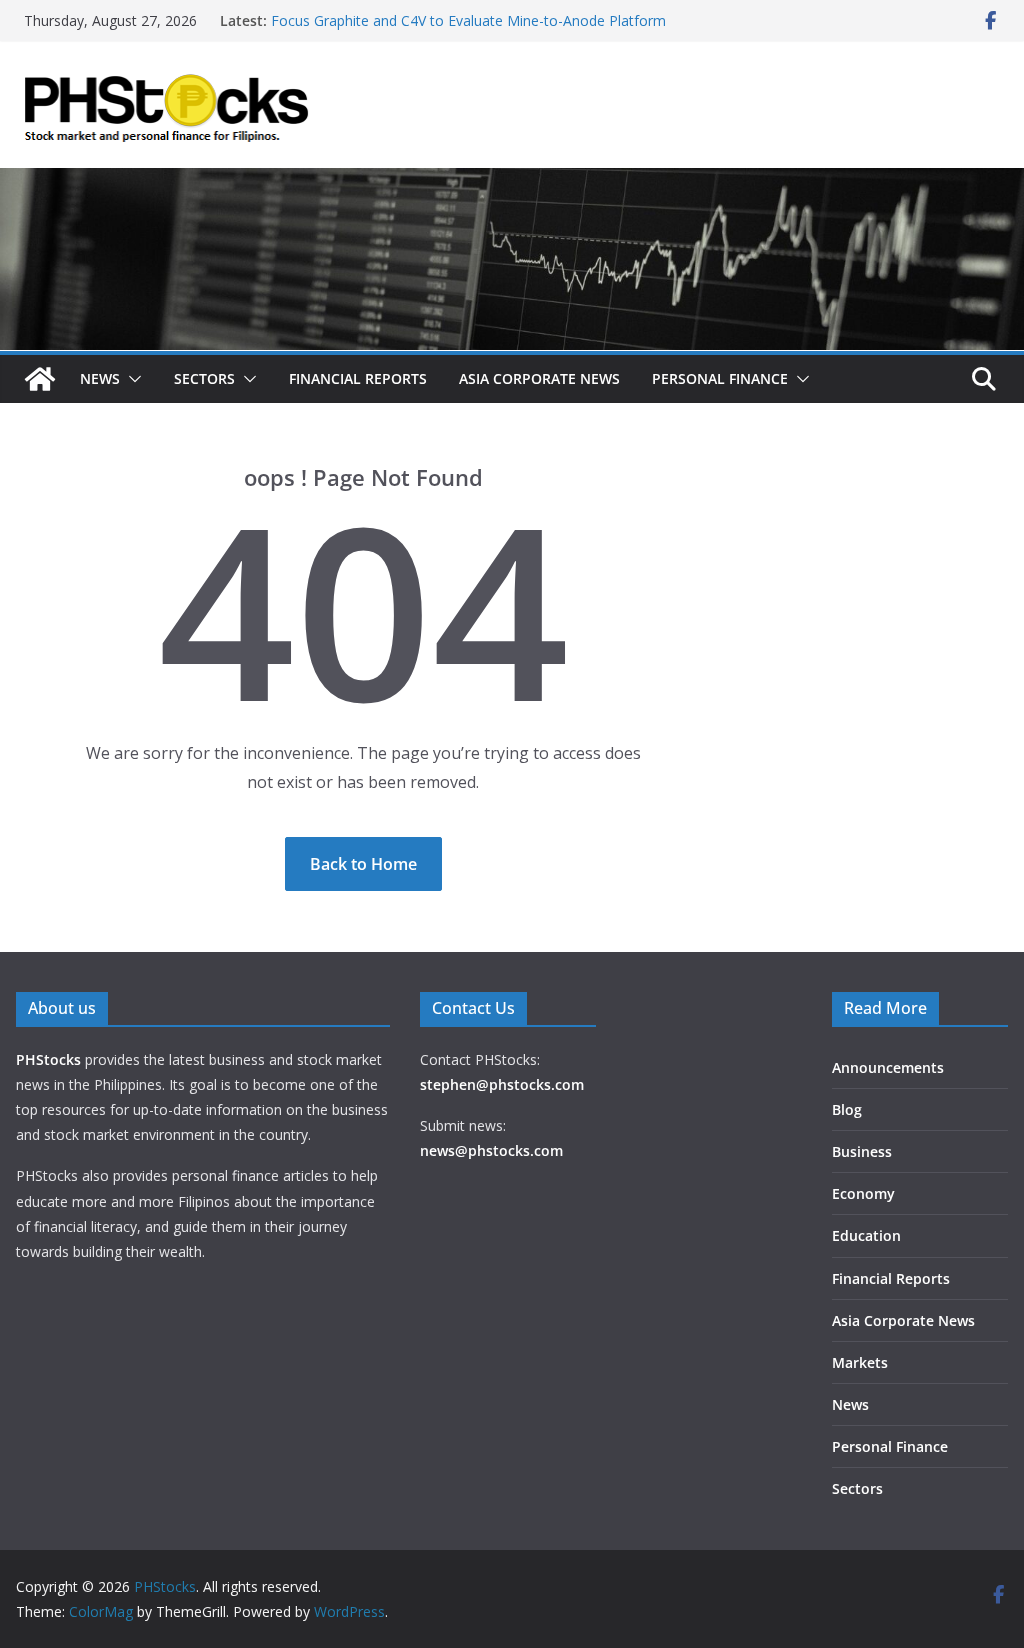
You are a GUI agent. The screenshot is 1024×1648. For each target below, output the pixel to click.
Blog (847, 1109)
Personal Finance (720, 378)
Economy (863, 1193)
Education (866, 1235)
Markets (860, 1362)
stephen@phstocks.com (502, 1084)
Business (862, 1151)
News (100, 378)
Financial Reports (358, 378)
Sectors (204, 378)
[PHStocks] (512, 182)
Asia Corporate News (539, 378)
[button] (131, 379)
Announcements (888, 1067)
